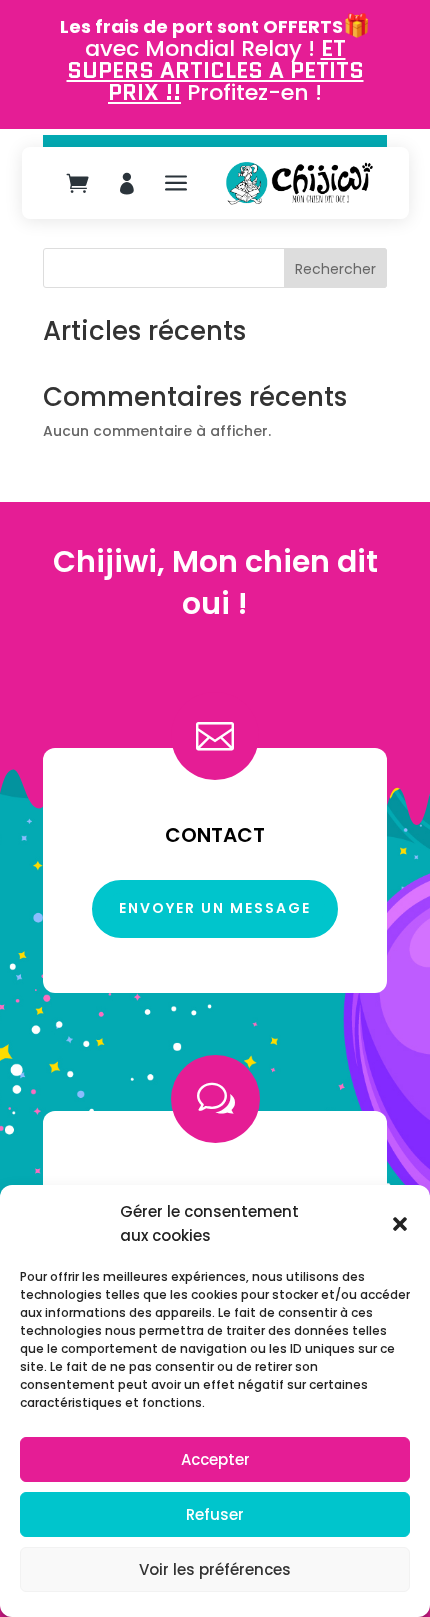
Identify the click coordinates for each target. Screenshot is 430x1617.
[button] (400, 1224)
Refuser (215, 1514)
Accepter (215, 1459)
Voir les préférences (215, 1569)
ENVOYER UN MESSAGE (215, 908)
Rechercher (335, 269)
